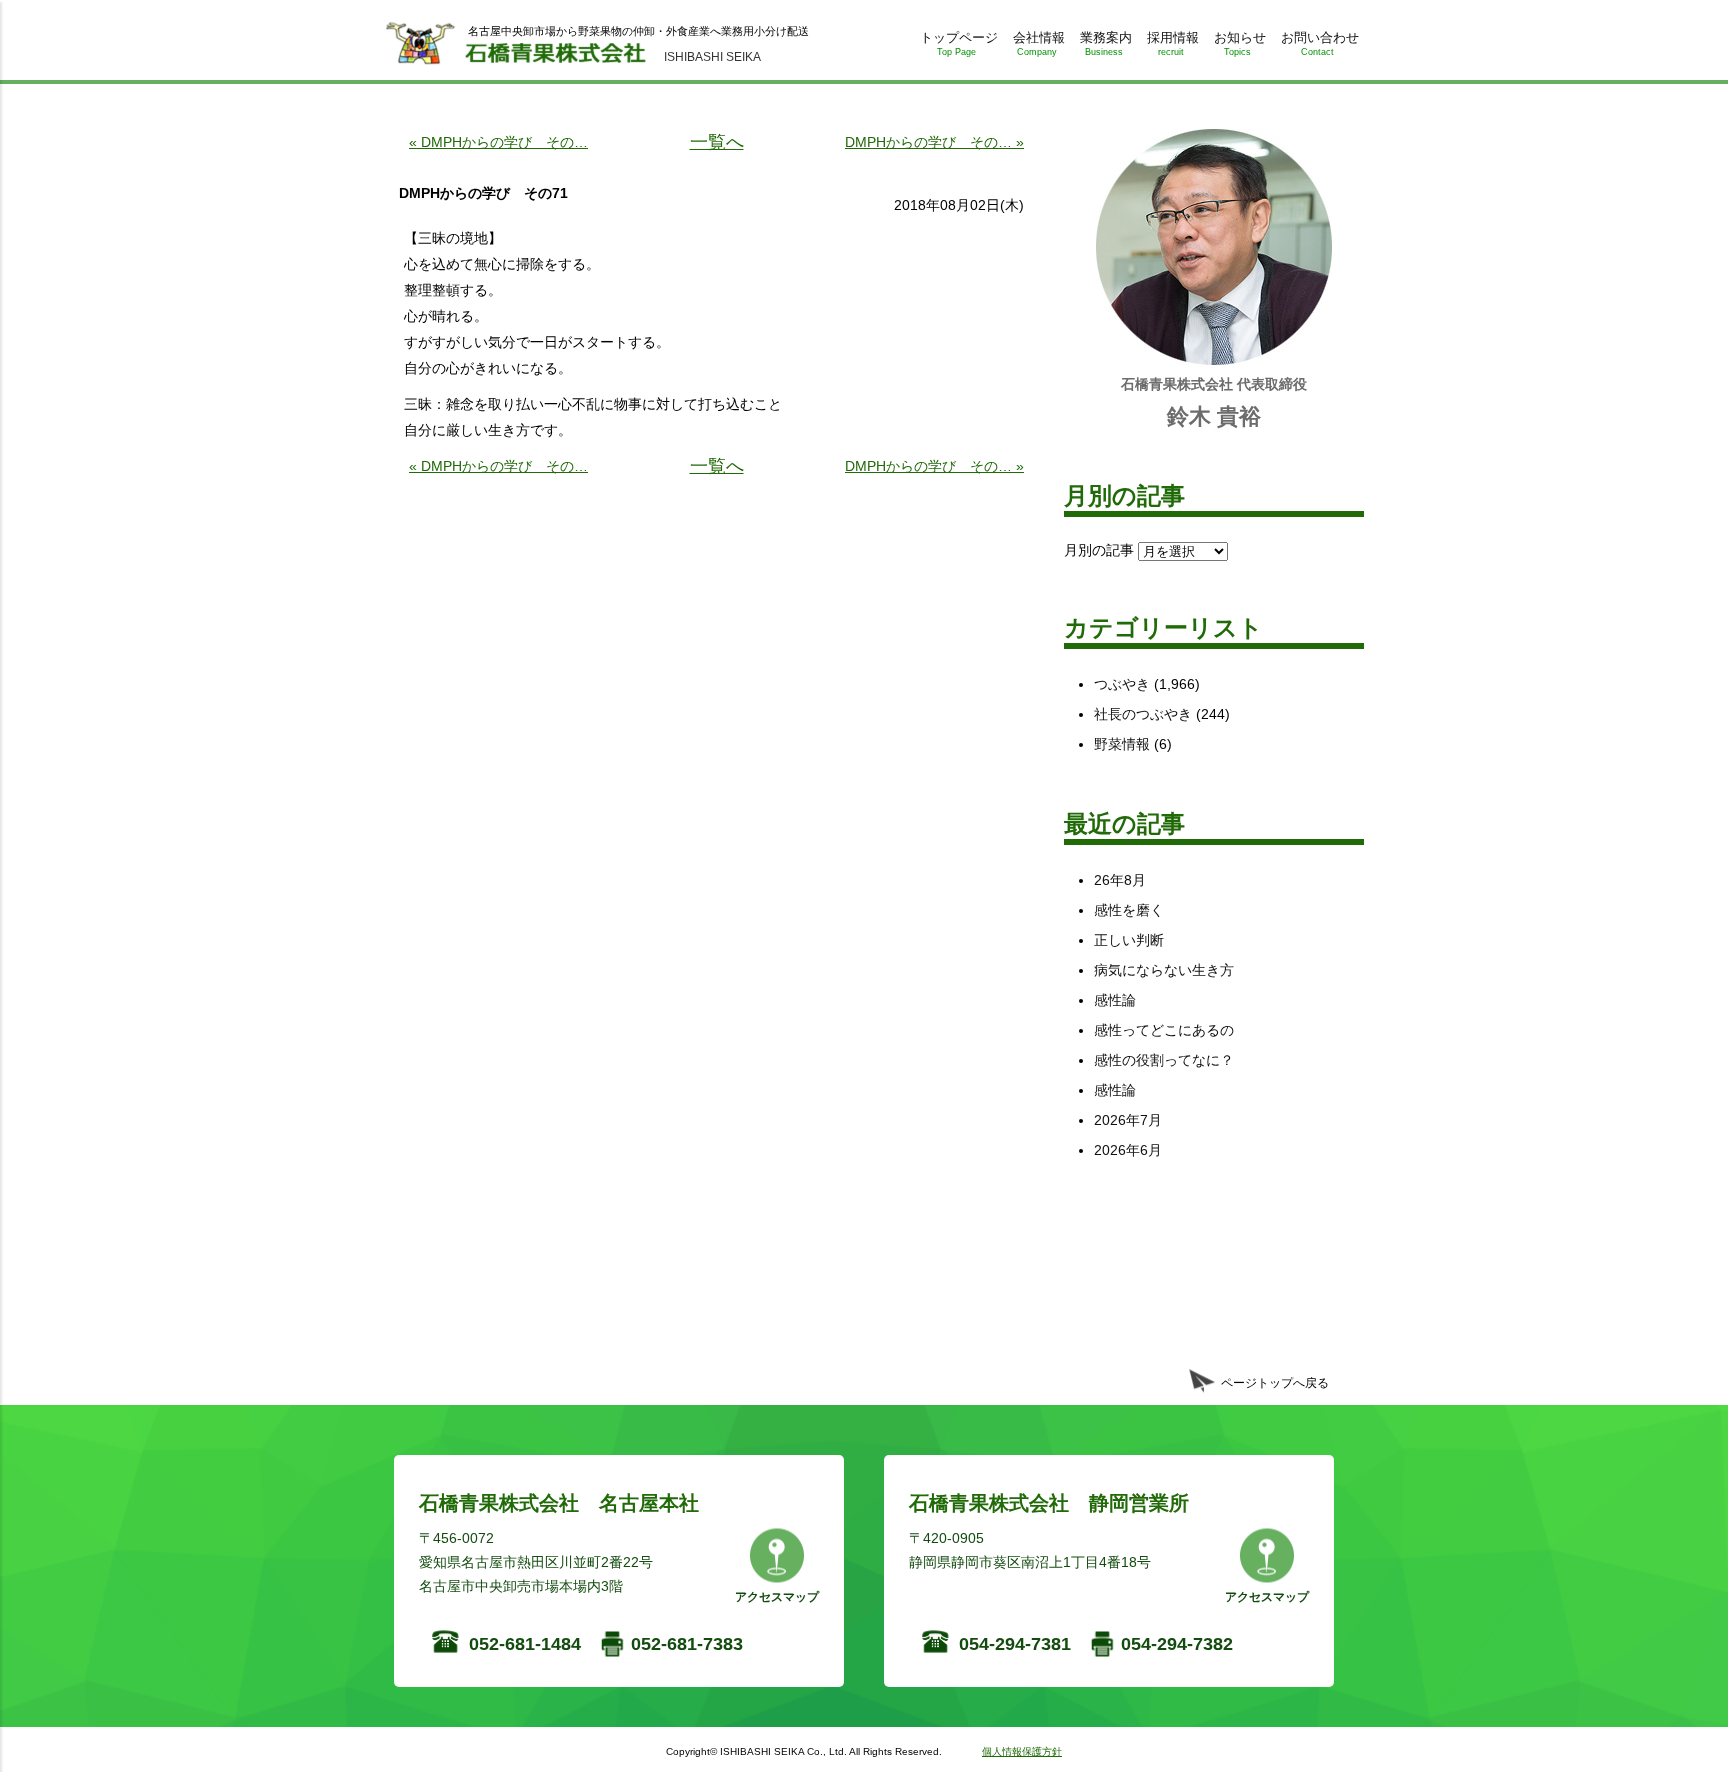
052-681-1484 (525, 1644)
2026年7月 (1128, 1120)
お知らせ (1240, 43)
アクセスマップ (777, 1597)
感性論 (1115, 1000)
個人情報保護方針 (1022, 1751)
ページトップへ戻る (1275, 1383)
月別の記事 (1099, 550)
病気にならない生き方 (1164, 970)
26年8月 (1120, 880)
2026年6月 (1128, 1150)
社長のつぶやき (1143, 714)
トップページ (959, 43)
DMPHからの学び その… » (934, 142)
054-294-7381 (1015, 1644)
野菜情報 (1122, 744)
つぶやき (1122, 684)
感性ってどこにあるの (1164, 1030)
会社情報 (1039, 43)
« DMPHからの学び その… (498, 142)
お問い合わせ (1320, 43)
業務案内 (1106, 43)
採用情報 (1173, 43)
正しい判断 (1129, 940)
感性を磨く (1129, 910)
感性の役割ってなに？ (1164, 1060)
